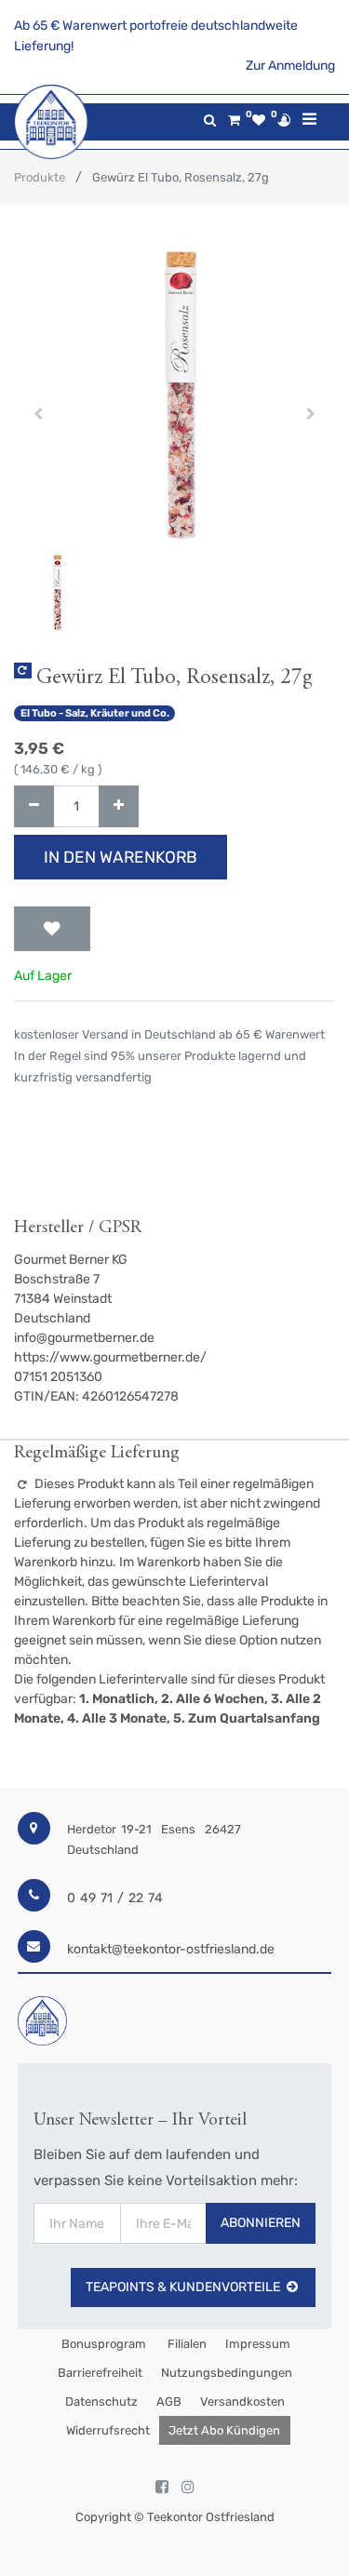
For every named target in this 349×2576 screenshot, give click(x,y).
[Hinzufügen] (119, 806)
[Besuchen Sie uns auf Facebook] (162, 2488)
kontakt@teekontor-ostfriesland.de (171, 1949)
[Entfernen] (34, 806)
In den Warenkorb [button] (121, 857)
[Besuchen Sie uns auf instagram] (188, 2488)
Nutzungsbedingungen (227, 2373)
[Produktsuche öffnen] (210, 121)
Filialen (186, 2344)
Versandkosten (242, 2402)
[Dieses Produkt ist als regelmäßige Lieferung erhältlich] (23, 671)
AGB (169, 2402)
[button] (38, 414)
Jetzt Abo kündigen (224, 2430)
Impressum (258, 2344)
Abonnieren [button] (261, 2223)
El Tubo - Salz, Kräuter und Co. (95, 713)
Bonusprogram (102, 2344)
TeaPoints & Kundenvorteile (183, 2287)
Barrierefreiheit (100, 2373)
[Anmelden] (284, 120)
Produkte (40, 177)
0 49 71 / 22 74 (115, 1898)
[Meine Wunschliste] (259, 121)
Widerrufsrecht (108, 2430)
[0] (234, 121)
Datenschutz (101, 2402)
